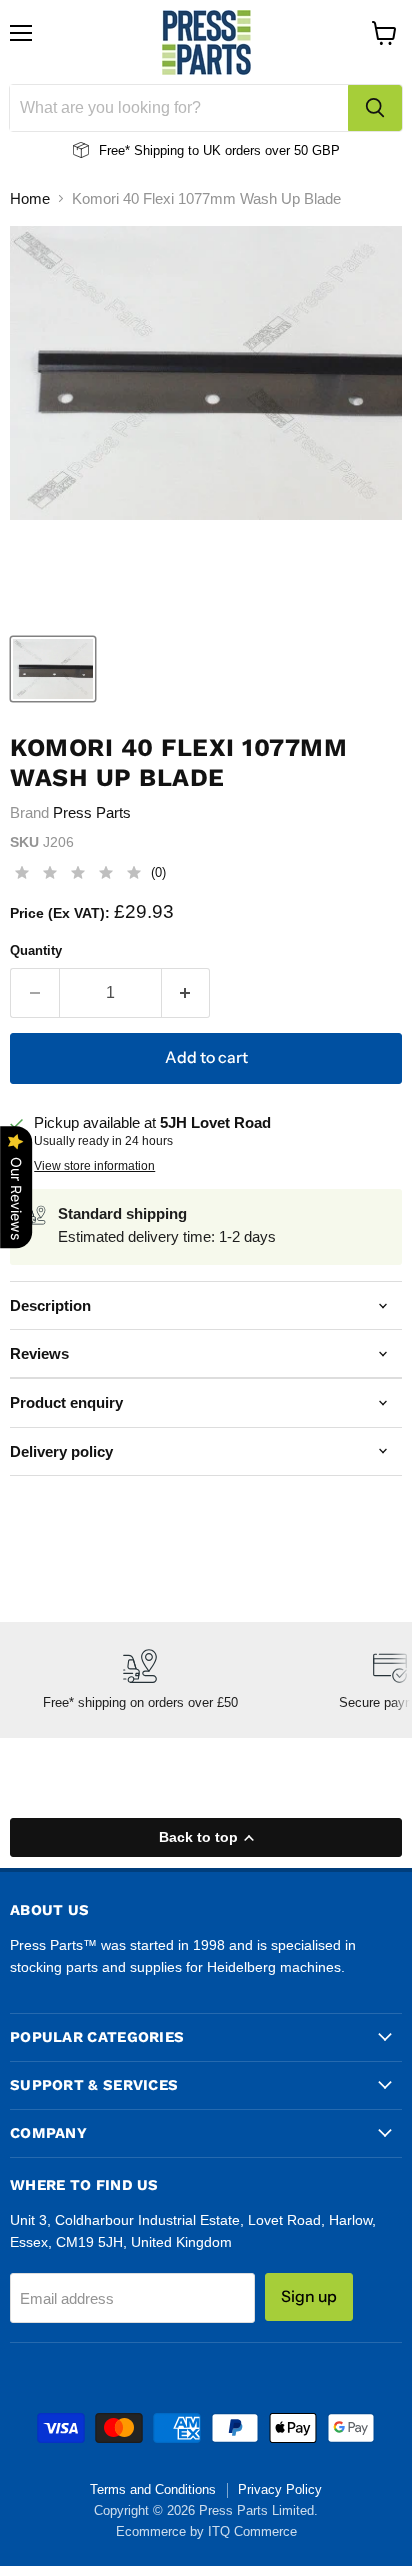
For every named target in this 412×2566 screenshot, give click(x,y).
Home (30, 198)
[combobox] (179, 108)
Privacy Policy (280, 2489)
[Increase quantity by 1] (186, 993)
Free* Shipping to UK (160, 150)
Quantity (36, 950)
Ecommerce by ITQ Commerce (206, 2531)
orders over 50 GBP (280, 150)
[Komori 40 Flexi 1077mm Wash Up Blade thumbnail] (53, 669)
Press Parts (92, 812)
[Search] (375, 108)
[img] (78, 875)
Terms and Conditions (153, 2489)
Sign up (309, 2296)
